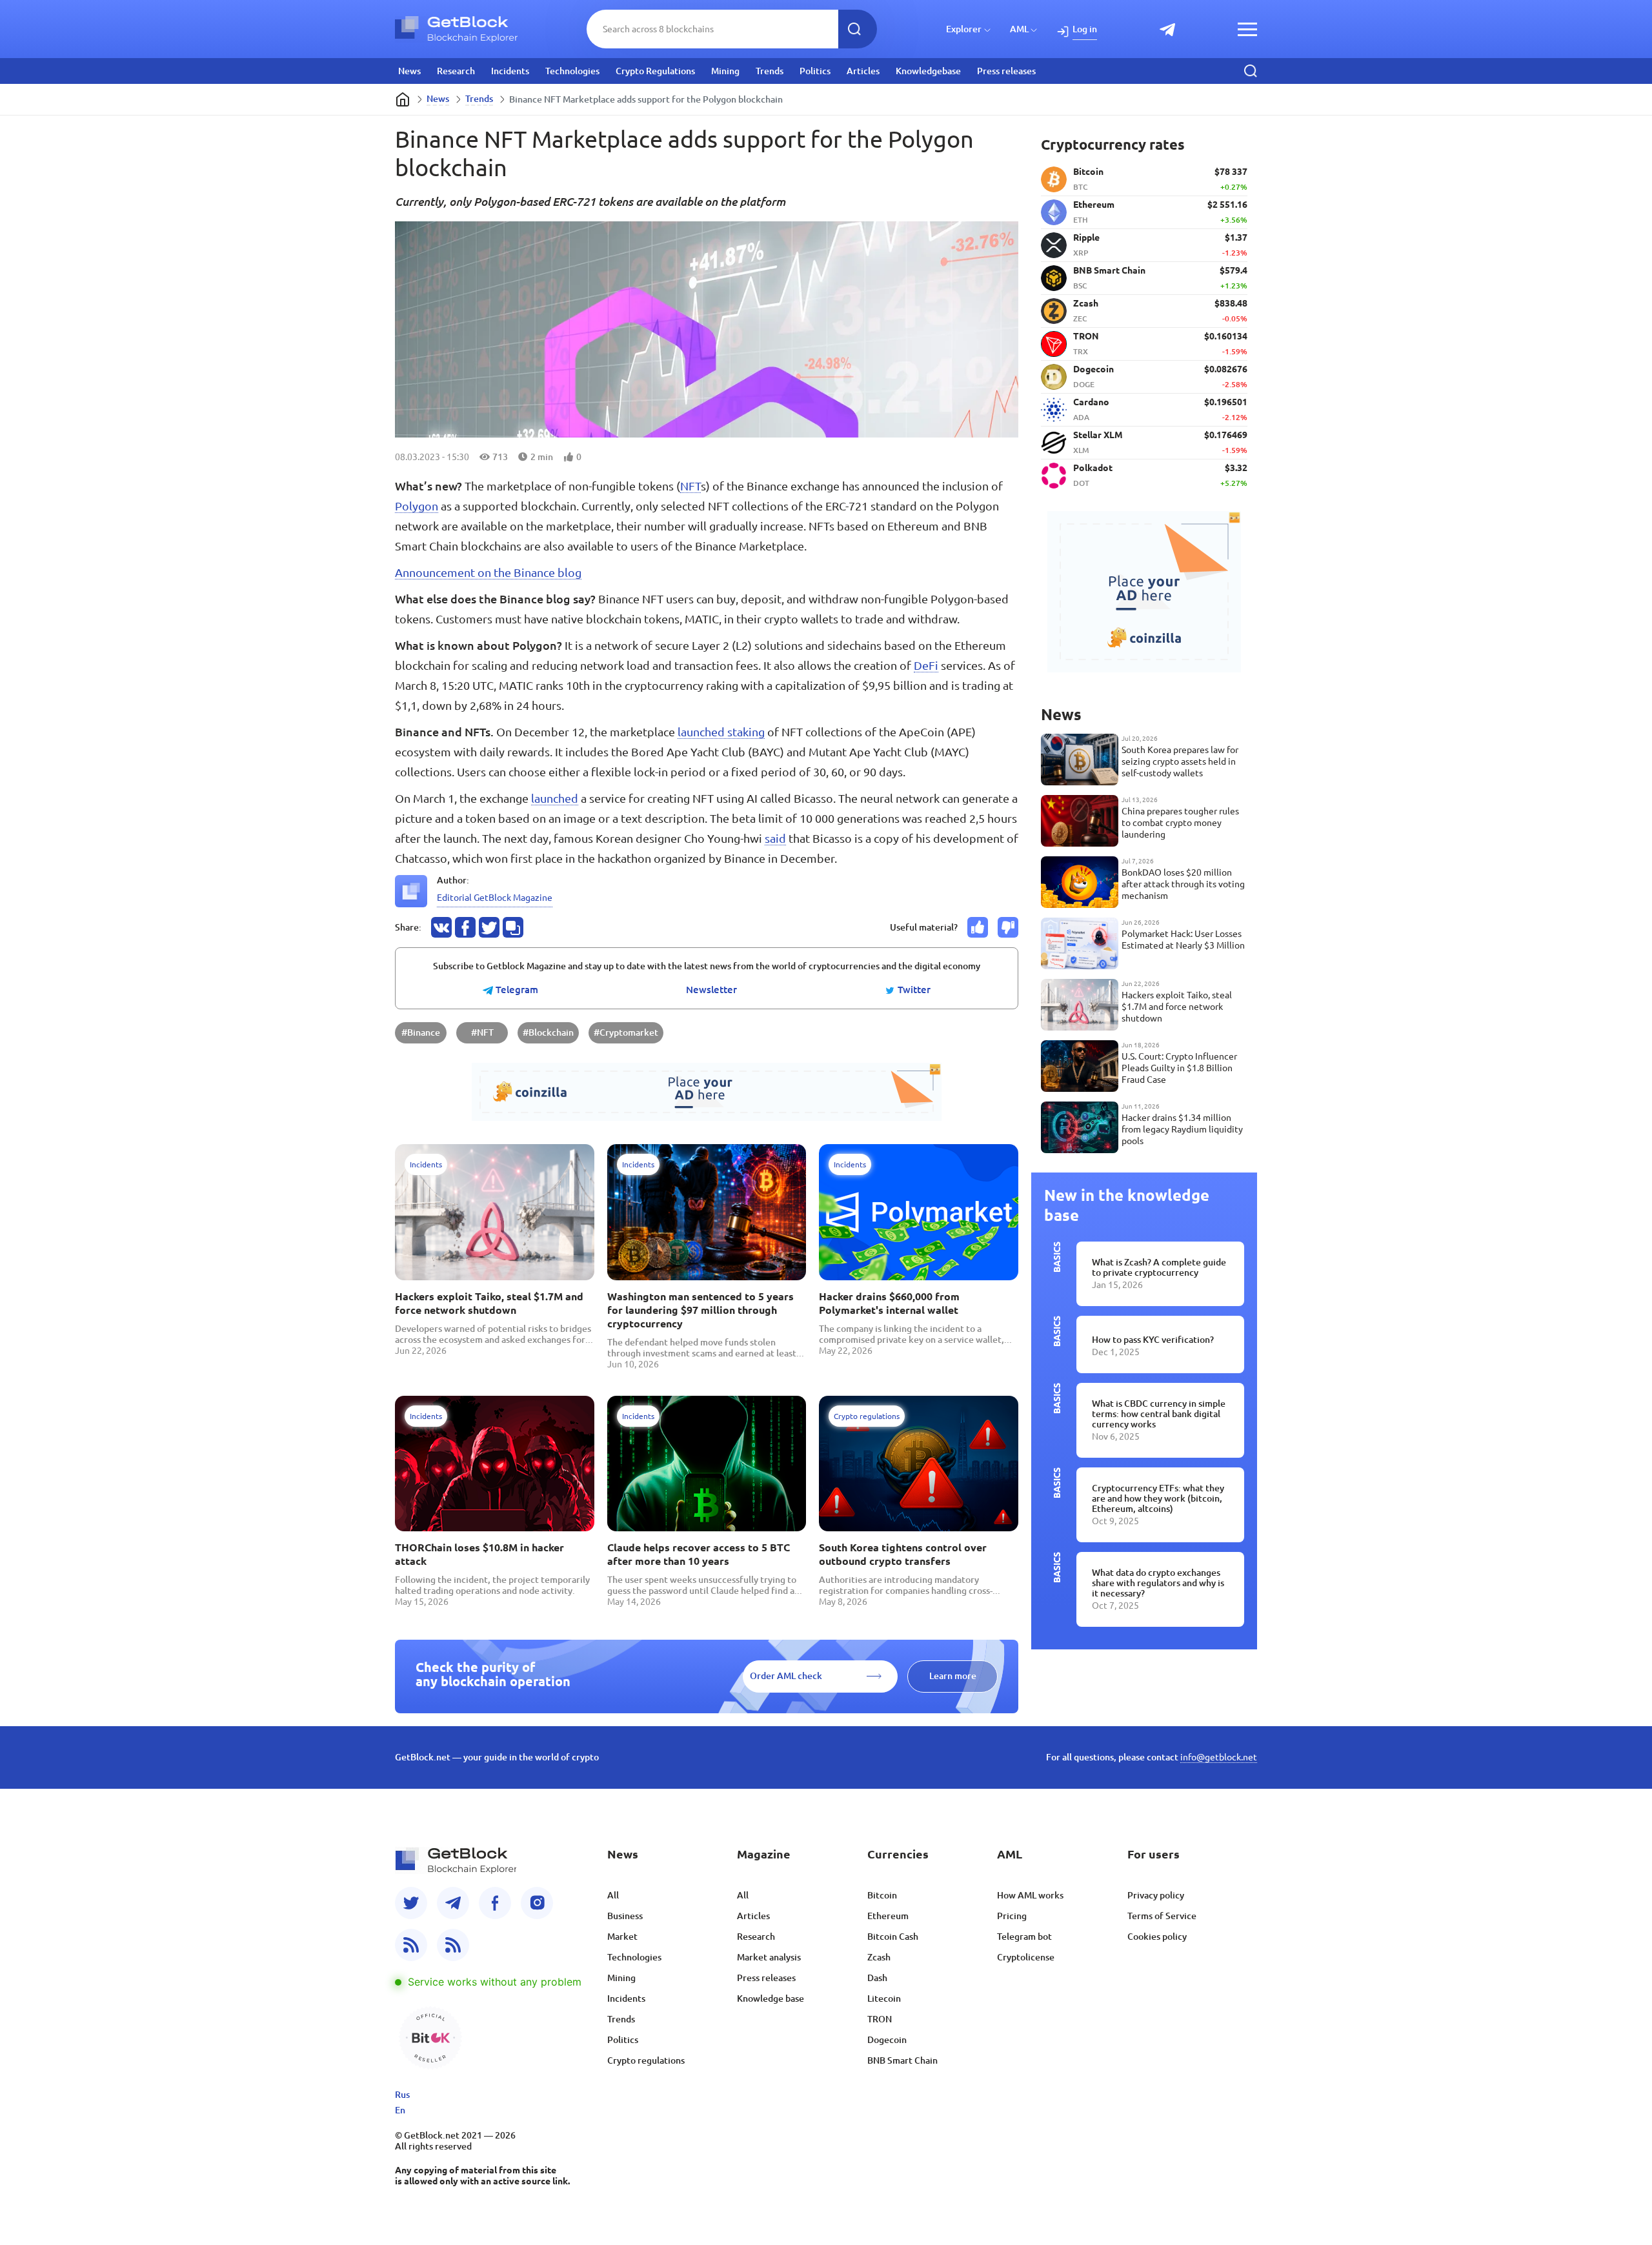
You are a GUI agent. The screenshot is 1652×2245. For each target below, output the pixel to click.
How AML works (1030, 1895)
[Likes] (978, 927)
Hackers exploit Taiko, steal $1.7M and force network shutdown (489, 1303)
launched (555, 798)
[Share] (441, 927)
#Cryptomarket (626, 1032)
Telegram (516, 990)
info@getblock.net (1219, 1757)
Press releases (1006, 71)
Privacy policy (1156, 1895)
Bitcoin (882, 1895)
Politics (815, 71)
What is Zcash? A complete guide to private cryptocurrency (1159, 1267)
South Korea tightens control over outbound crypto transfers (903, 1554)
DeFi (926, 665)
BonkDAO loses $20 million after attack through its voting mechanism (1183, 884)
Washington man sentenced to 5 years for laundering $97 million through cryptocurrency (700, 1310)
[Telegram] (453, 1903)
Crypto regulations (646, 2060)
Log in (1085, 29)
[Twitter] (411, 1903)
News (409, 71)
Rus (402, 2095)
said (775, 838)
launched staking (721, 732)
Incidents (510, 71)
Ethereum (888, 1916)
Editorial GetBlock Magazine (495, 898)
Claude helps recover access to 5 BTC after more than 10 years (699, 1554)
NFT (690, 486)
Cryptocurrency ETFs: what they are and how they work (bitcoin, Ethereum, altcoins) (1158, 1498)
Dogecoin (887, 2040)
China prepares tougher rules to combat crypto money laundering (1180, 823)
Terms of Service (1162, 1916)
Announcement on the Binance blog (488, 572)
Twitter (913, 990)
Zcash (879, 1957)
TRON (880, 2019)
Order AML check (786, 1676)
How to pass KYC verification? (1153, 1340)
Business (625, 1916)
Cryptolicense (1026, 1957)
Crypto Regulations (655, 71)
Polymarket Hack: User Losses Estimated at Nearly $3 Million (1183, 940)
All (613, 1895)
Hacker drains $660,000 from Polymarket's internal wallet (889, 1303)
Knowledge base (771, 1998)
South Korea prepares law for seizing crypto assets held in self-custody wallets (1180, 761)
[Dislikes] (1008, 927)
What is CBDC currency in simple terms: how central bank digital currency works (1159, 1414)
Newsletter (711, 990)
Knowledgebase (928, 71)
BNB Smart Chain (902, 2060)
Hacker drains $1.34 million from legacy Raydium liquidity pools (1182, 1129)
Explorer (964, 29)
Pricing (1012, 1916)
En (400, 2110)
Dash (877, 1978)
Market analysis (769, 1957)
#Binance (421, 1032)
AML (1019, 29)
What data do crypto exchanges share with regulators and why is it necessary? (1158, 1583)
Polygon (417, 506)
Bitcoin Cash (893, 1937)
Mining (725, 71)
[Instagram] (537, 1903)
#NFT (482, 1032)
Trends (770, 71)
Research (456, 71)
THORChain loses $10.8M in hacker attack (479, 1554)
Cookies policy (1157, 1937)
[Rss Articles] (453, 1945)
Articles (863, 71)
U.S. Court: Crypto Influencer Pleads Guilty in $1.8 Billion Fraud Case (1179, 1068)
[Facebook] (495, 1903)
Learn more (953, 1676)
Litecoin (884, 1998)
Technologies (572, 71)
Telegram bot (1024, 1937)
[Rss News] (411, 1945)
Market (622, 1937)
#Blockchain (548, 1032)
